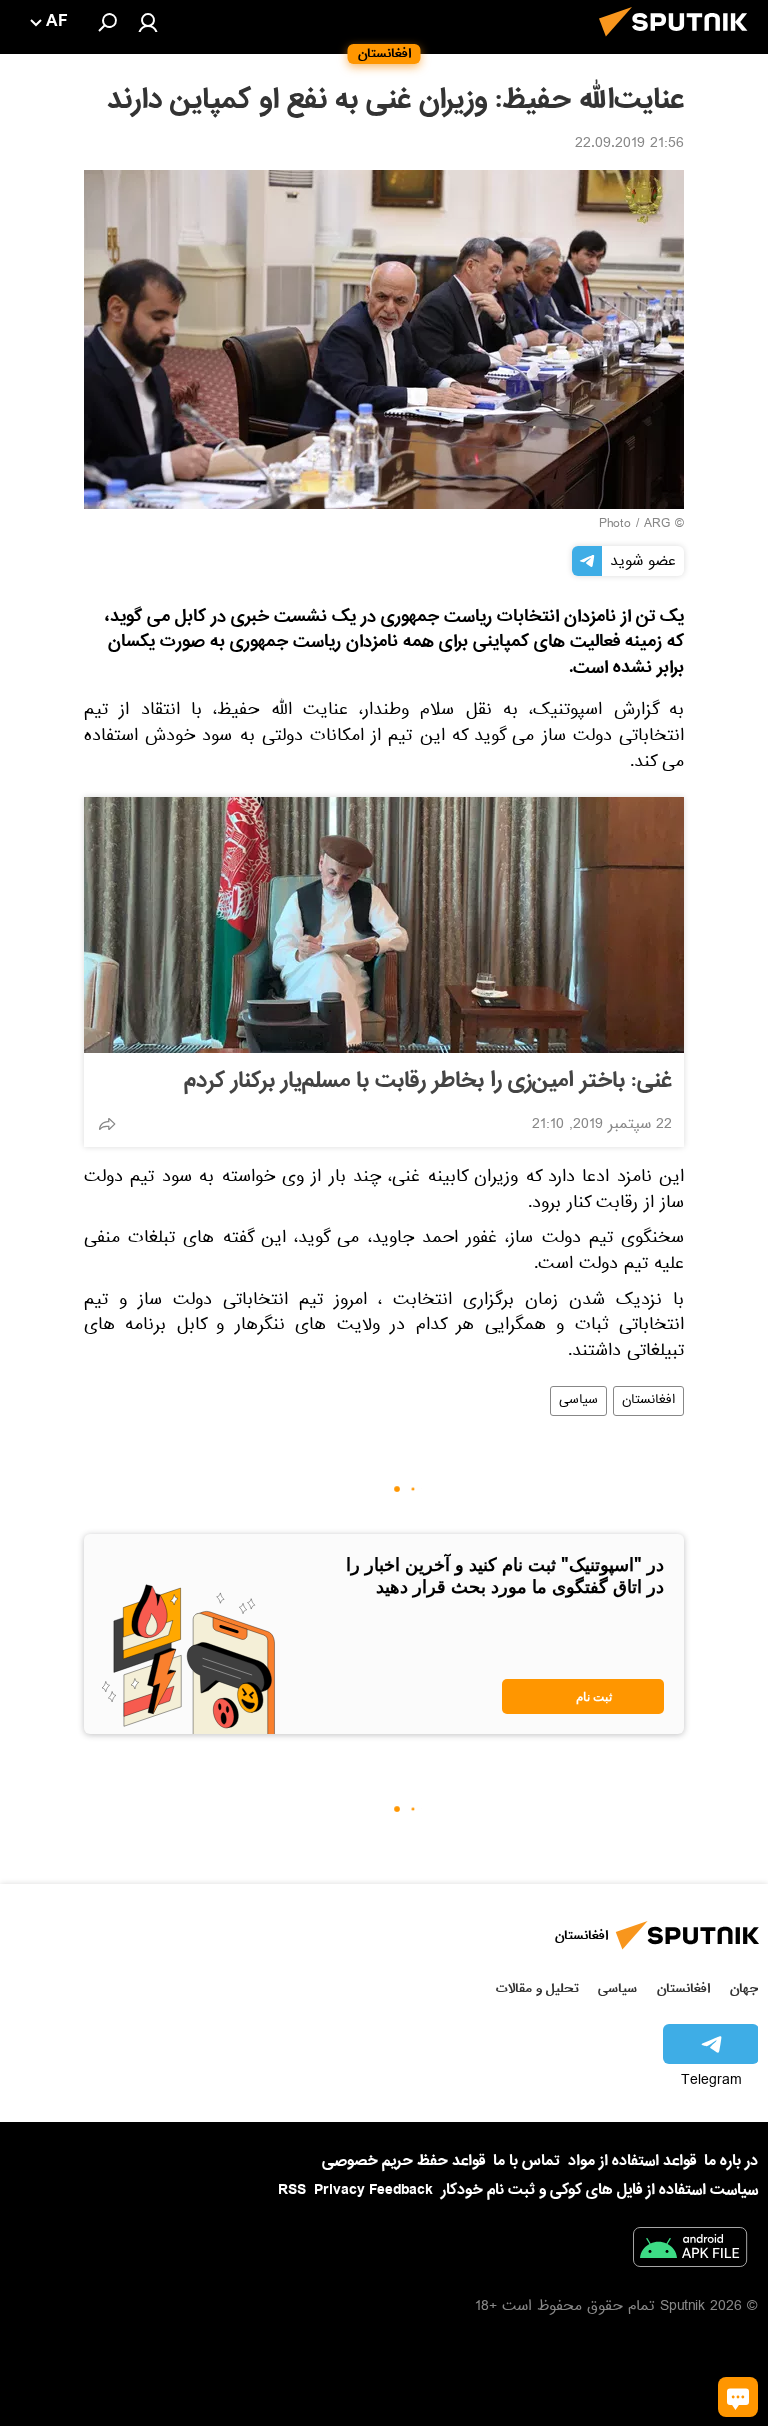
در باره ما (731, 2161)
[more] (107, 1124)
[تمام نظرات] (738, 2397)
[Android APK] (690, 2251)
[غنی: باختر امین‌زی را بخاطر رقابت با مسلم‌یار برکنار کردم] (384, 925)
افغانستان (648, 1401)
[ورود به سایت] (148, 22)
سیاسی (578, 1401)
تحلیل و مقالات (537, 1988)
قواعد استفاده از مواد (632, 2161)
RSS (292, 2190)
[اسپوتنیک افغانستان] (679, 42)
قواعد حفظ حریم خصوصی (403, 2161)
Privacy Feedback (373, 2190)
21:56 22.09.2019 (629, 145)
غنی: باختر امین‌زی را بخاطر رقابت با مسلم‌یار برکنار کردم (428, 1081)
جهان (744, 1988)
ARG (657, 525)
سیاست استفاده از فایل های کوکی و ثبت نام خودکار (599, 2190)
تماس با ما (526, 2161)
